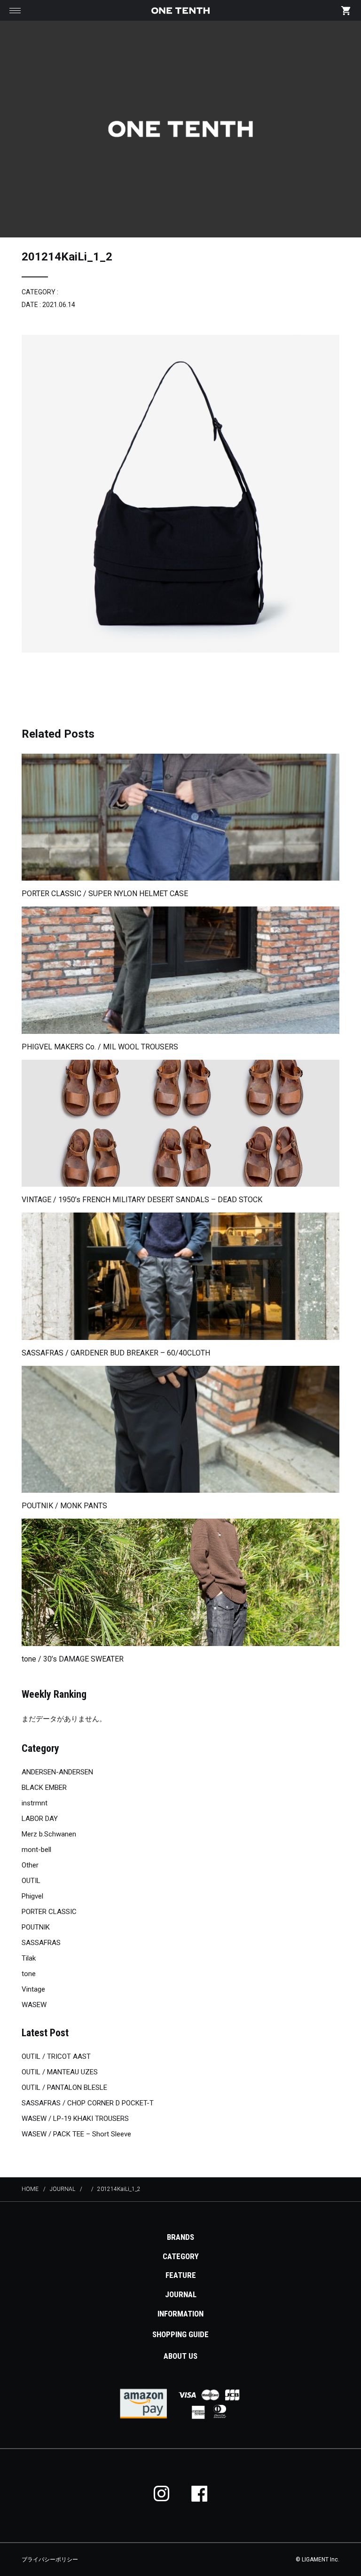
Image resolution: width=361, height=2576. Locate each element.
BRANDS (180, 2237)
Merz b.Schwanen (49, 1834)
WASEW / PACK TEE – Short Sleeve (76, 2134)
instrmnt (35, 1803)
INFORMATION (180, 2314)
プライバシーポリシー (50, 2560)
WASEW (34, 2005)
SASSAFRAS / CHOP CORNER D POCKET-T (88, 2103)
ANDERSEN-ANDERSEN (57, 1772)
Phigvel (32, 1896)
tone (29, 1974)
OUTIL (31, 1881)
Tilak (29, 1958)
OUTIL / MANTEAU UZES (60, 2072)
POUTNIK (36, 1927)
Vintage (33, 1989)
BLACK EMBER (44, 1788)
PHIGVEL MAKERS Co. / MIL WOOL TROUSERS (100, 1047)
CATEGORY (181, 2256)
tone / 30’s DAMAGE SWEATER (73, 1659)
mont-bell (36, 1850)
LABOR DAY (40, 1819)
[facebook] (199, 2493)
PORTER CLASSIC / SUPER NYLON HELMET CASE (105, 894)
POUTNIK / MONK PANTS (64, 1506)
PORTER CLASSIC (49, 1912)
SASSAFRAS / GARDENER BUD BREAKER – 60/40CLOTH (116, 1353)
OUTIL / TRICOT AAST (56, 2056)
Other (30, 1865)
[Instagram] (162, 2493)
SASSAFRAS (41, 1943)
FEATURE (181, 2275)
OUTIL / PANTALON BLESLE (64, 2088)
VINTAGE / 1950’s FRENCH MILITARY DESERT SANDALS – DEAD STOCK (142, 1200)
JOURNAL (181, 2294)
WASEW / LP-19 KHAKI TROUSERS (75, 2119)
